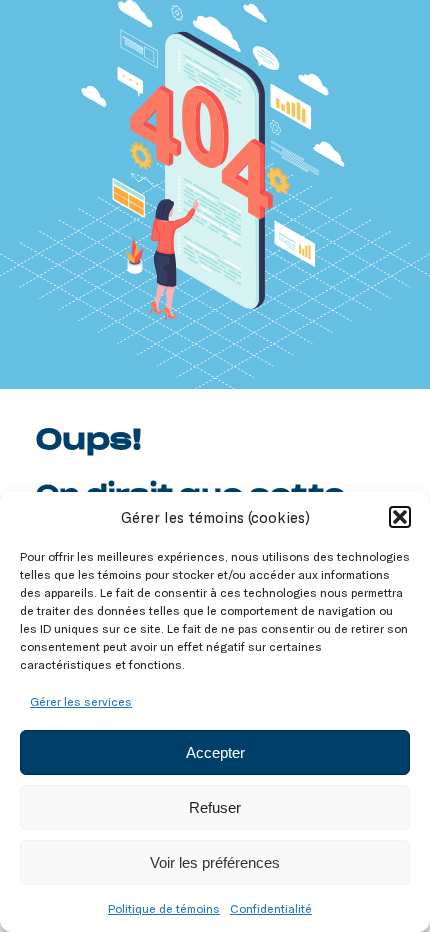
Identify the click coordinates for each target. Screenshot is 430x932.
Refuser (215, 807)
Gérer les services (81, 701)
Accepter (215, 752)
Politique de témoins (164, 908)
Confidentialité (271, 908)
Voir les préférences (215, 862)
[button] (400, 517)
